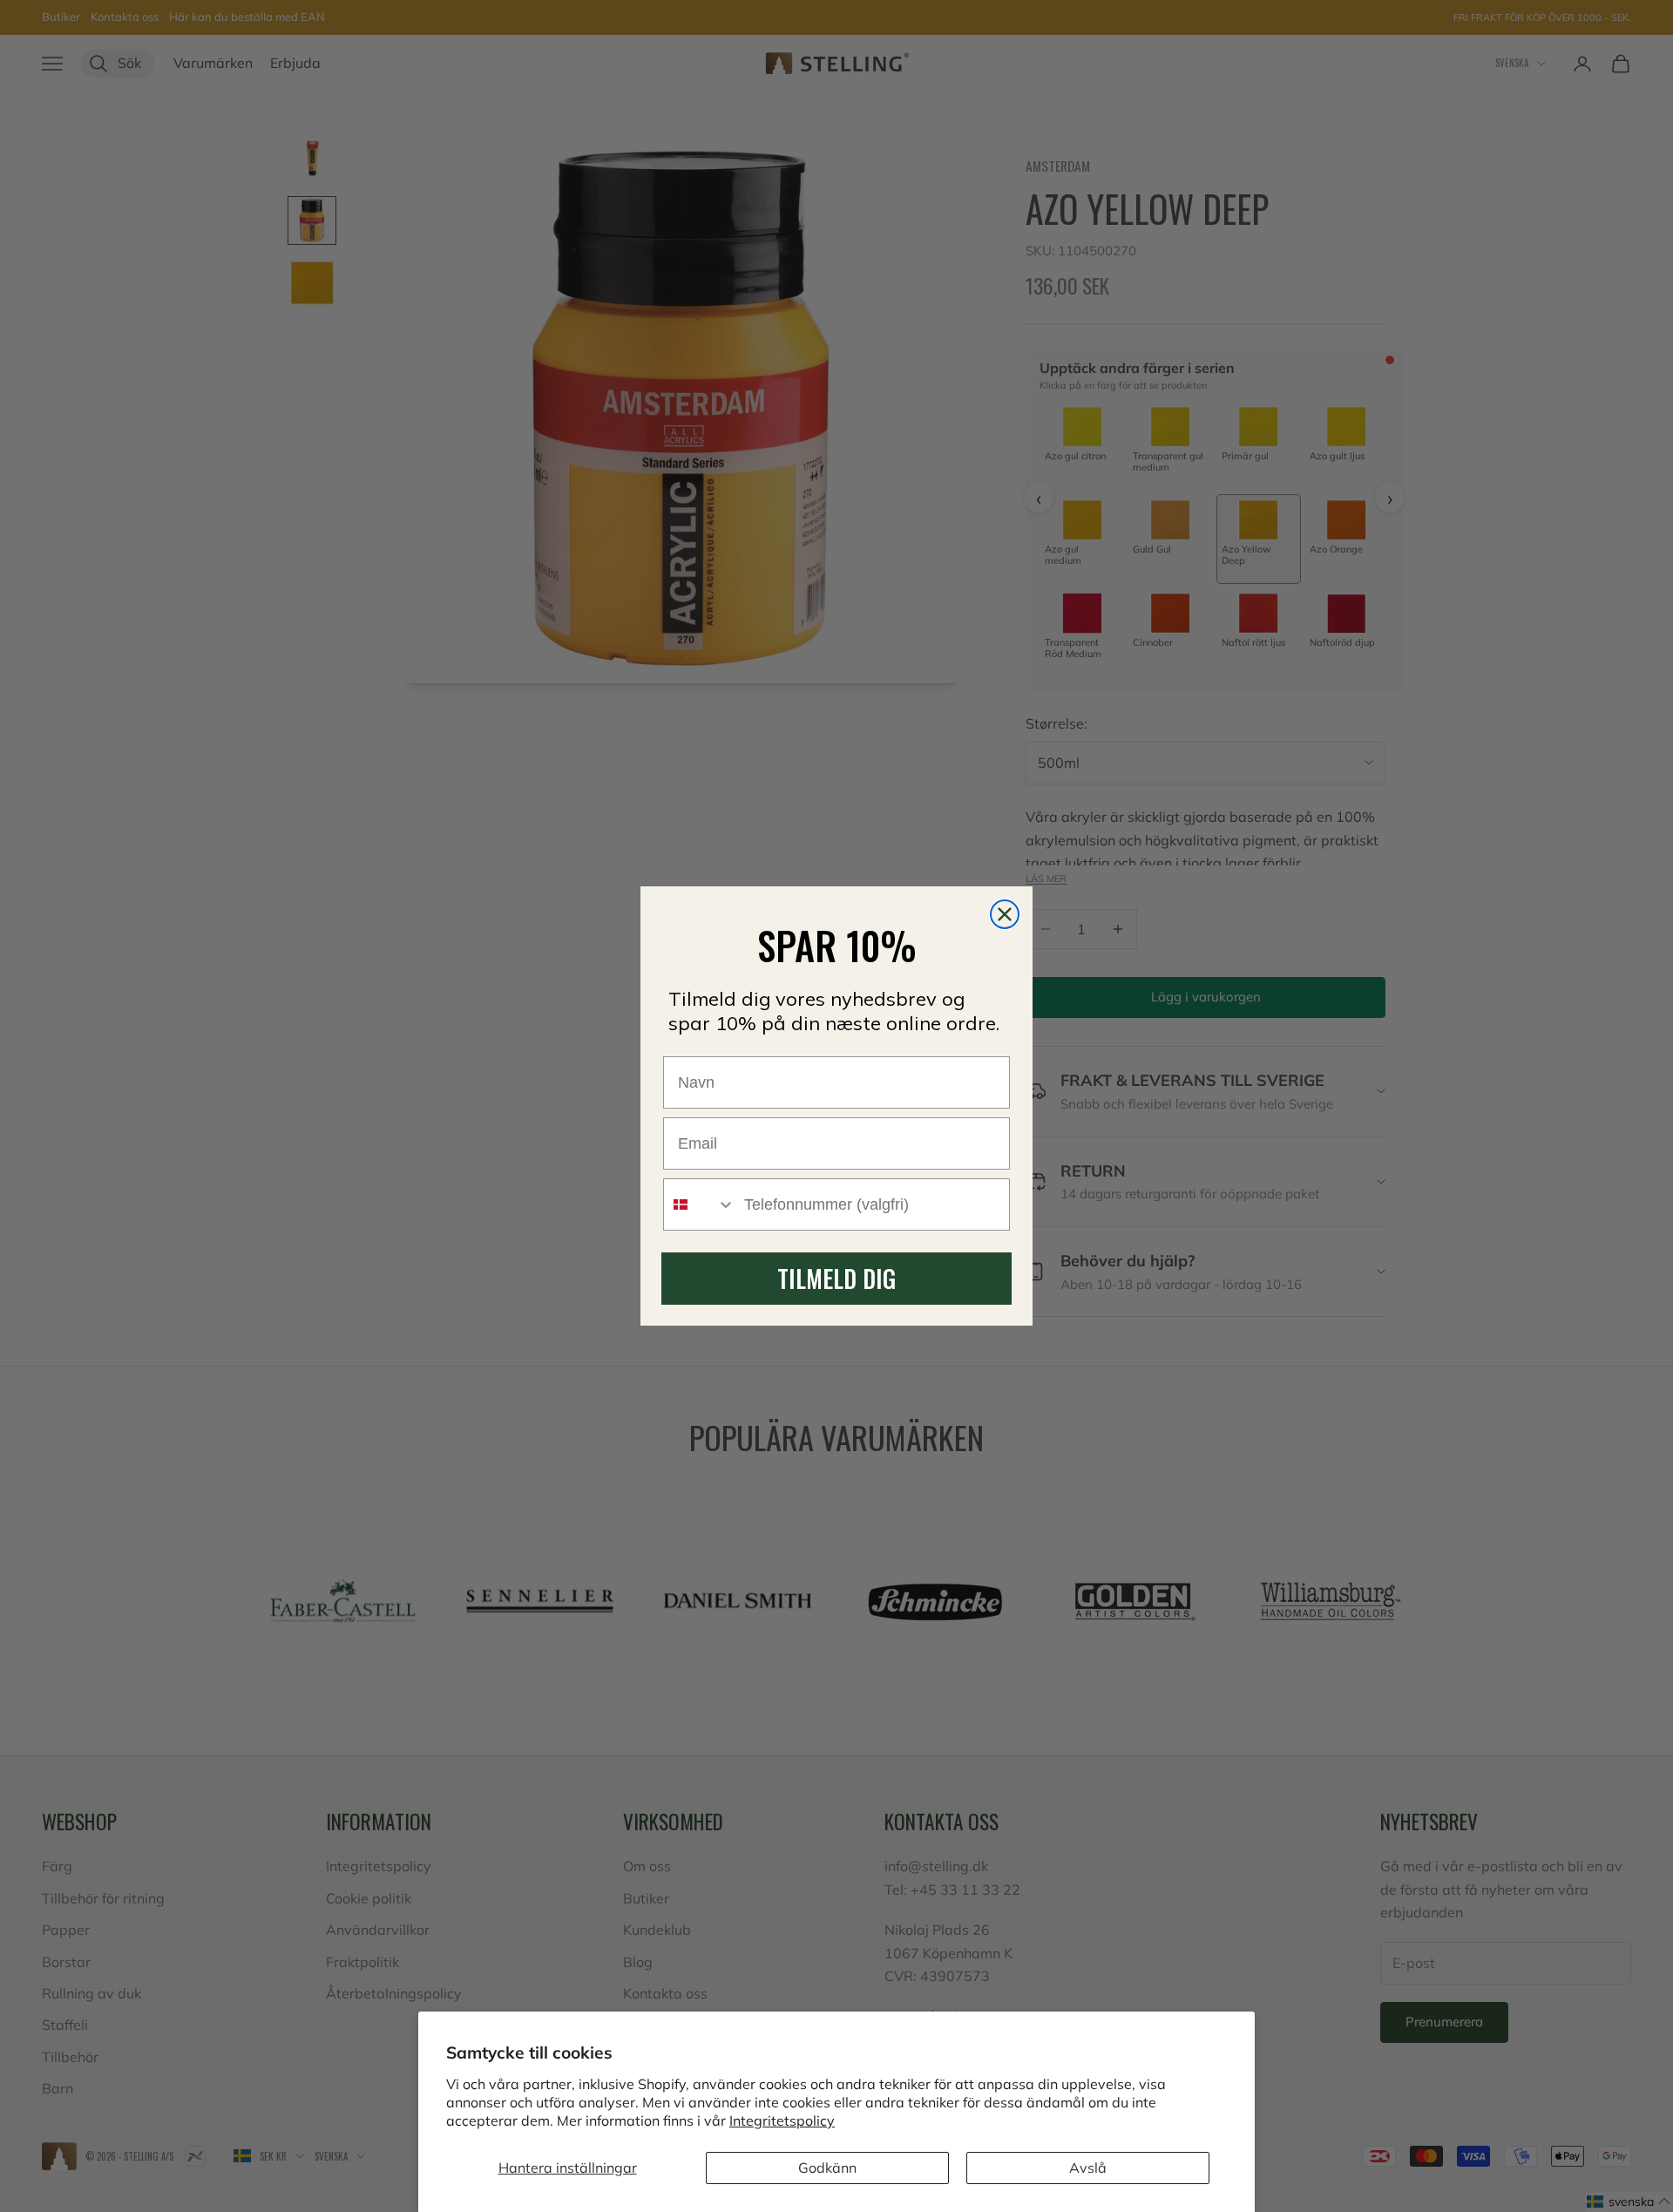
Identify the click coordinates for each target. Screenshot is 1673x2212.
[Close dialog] (1005, 914)
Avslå (1088, 2168)
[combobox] (700, 1204)
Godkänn (827, 2168)
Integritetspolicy (782, 2120)
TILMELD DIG (836, 1278)
